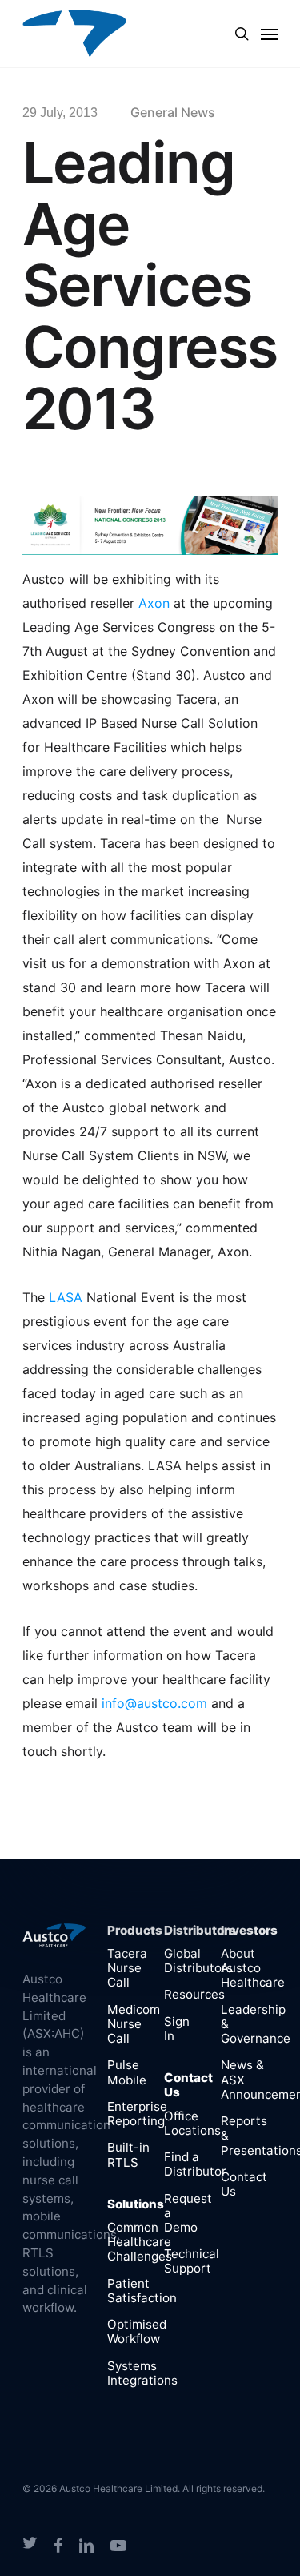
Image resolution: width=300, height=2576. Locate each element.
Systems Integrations (142, 2373)
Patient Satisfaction (142, 2291)
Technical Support (192, 2261)
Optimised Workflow (137, 2331)
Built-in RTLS (128, 2154)
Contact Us (244, 2184)
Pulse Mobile (127, 2072)
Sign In (177, 2029)
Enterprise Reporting (137, 2114)
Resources (194, 1994)
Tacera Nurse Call (127, 1968)
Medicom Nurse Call (134, 2024)
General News (173, 112)
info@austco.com (154, 1703)
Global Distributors (198, 1961)
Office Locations (192, 2123)
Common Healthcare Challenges (140, 2242)
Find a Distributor (195, 2164)
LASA (66, 1297)
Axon (154, 603)
